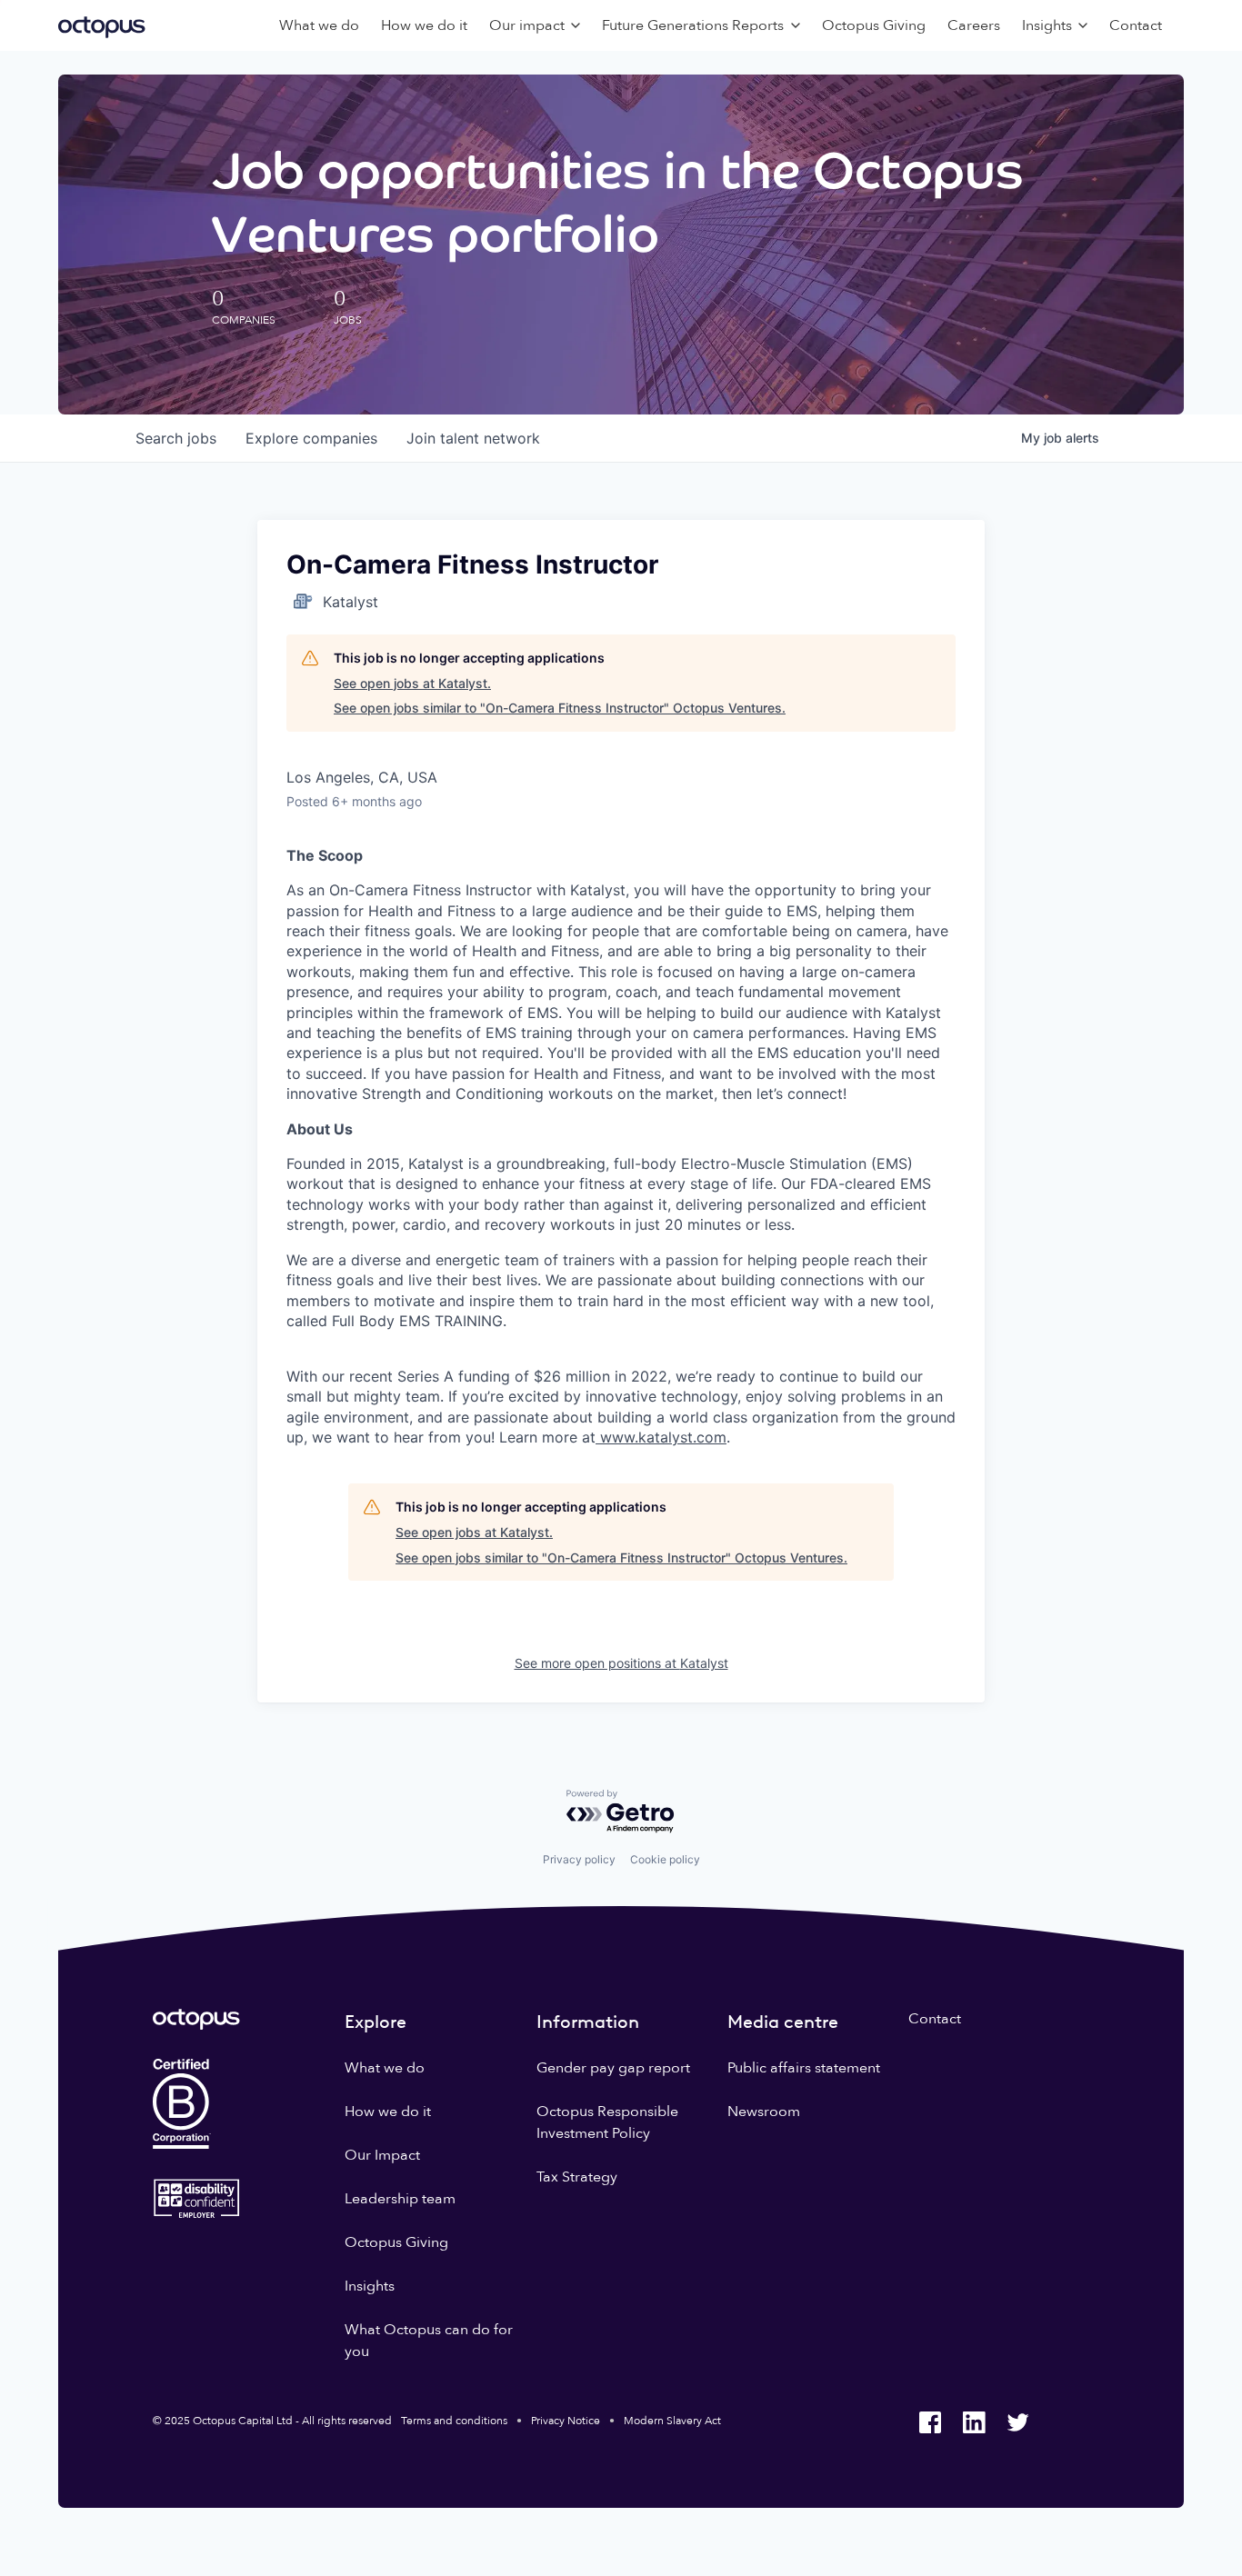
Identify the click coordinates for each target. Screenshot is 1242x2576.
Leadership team (400, 2199)
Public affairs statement (804, 2068)
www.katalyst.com (661, 1437)
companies (311, 438)
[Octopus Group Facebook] (930, 2422)
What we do (319, 25)
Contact (1136, 25)
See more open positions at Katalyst (621, 1663)
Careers (974, 25)
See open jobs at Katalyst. (412, 683)
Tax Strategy (577, 2177)
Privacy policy (579, 1859)
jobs (176, 438)
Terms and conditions (454, 2421)
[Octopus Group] (102, 25)
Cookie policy (665, 1859)
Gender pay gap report (613, 2068)
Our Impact (382, 2155)
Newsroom (764, 2112)
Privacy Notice (566, 2421)
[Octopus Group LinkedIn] (974, 2422)
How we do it (424, 25)
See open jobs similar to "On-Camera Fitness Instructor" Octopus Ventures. (560, 708)
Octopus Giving (874, 25)
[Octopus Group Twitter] (1017, 2422)
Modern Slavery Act (672, 2421)
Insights (370, 2286)
